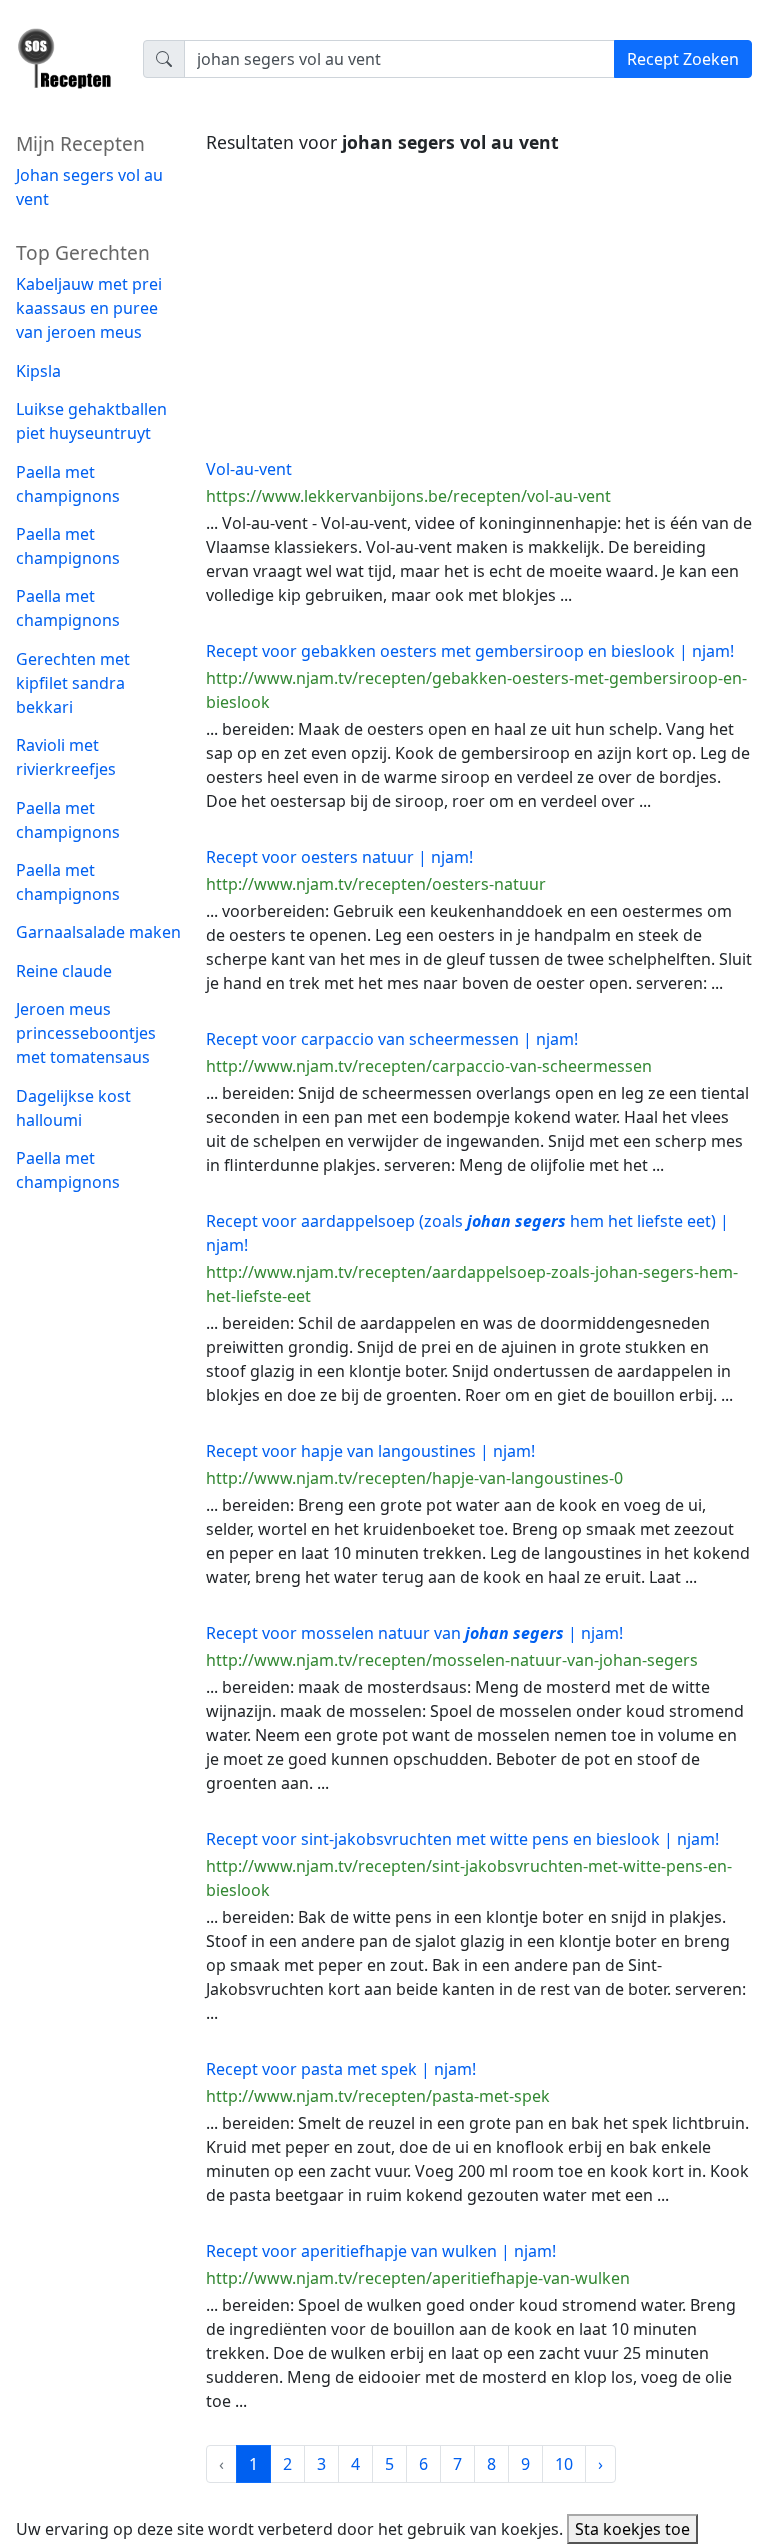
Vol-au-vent (249, 469)
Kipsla (38, 371)
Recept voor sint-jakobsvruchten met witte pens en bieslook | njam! (462, 1839)
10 (564, 2464)
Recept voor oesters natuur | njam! (339, 857)
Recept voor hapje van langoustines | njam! (370, 1451)
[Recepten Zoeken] (67, 66)
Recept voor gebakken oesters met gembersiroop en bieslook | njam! (470, 651)
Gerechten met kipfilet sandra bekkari (73, 683)
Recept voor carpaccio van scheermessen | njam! (392, 1039)
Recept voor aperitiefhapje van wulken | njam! (381, 2251)
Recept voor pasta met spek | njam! (341, 2069)
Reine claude (64, 971)
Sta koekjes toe (632, 2529)
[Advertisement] (479, 301)
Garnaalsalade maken (98, 932)
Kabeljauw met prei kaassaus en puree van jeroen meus (89, 308)
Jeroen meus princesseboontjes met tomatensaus (86, 1033)
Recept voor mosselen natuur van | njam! (414, 1633)
